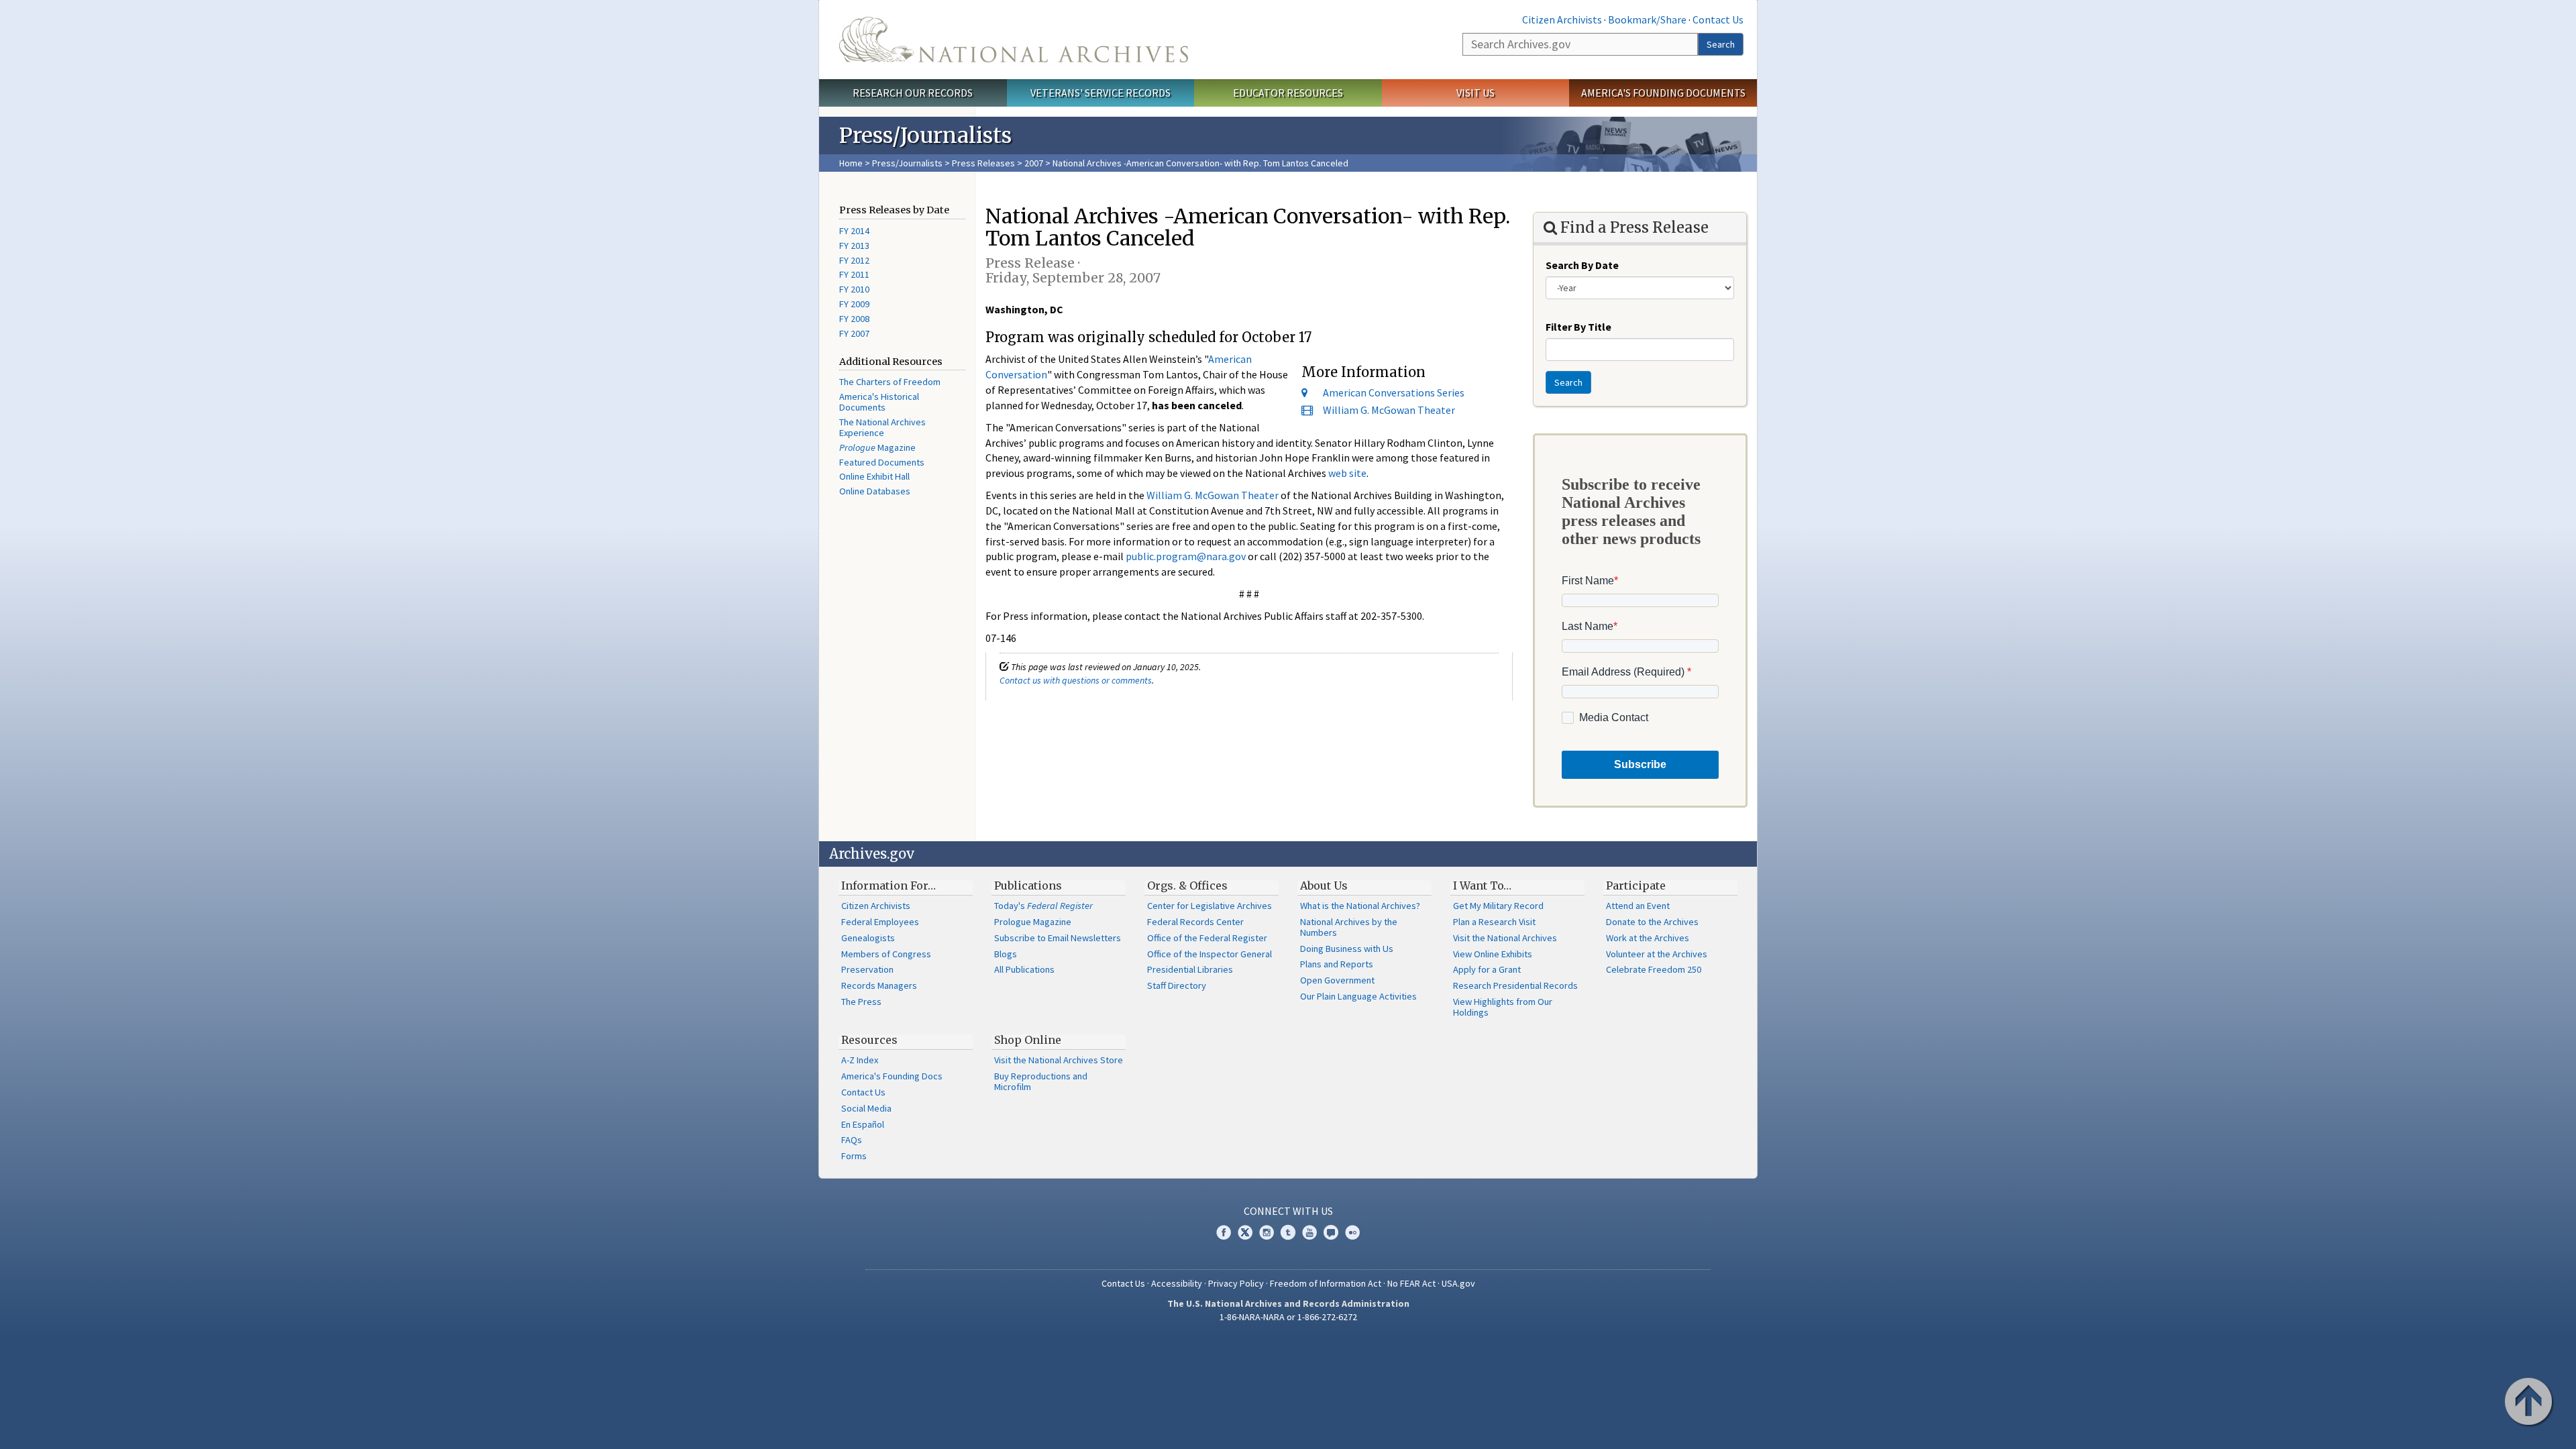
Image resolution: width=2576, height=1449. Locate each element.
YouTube (1309, 1232)
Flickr (1352, 1232)
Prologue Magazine (1033, 922)
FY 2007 (854, 333)
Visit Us (1475, 93)
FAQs (852, 1140)
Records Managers (879, 985)
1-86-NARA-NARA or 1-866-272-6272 (1288, 1317)
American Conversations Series (1394, 392)
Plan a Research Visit (1494, 922)
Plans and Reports (1337, 964)
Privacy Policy (1236, 1283)
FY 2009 (854, 304)
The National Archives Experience (882, 427)
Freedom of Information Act (1326, 1283)
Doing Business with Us (1347, 949)
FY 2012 (854, 260)
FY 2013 (854, 246)
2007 (1034, 163)
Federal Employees (880, 922)
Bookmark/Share (1647, 19)
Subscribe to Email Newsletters (1058, 938)
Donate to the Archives (1652, 922)
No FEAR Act (1411, 1283)
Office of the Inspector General (1210, 954)
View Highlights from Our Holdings (1503, 1007)
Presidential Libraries (1190, 969)
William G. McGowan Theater (1389, 410)
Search (1721, 44)
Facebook (1224, 1232)
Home (851, 163)
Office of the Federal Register (1207, 938)
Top (2530, 1403)
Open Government (1337, 980)
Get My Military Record (1498, 906)
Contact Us (1718, 19)
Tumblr (1288, 1232)
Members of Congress (886, 954)
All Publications (1024, 969)
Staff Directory (1177, 985)
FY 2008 (854, 319)
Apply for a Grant (1487, 969)
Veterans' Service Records (1101, 93)
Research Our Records (913, 93)
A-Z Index (860, 1060)
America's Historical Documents (879, 402)
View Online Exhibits (1493, 954)
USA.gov (1458, 1283)
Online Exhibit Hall (874, 476)
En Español (863, 1124)
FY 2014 (854, 231)
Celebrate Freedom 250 (1654, 969)
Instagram (1267, 1232)
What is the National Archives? (1360, 906)
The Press (861, 1002)
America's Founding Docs (892, 1076)
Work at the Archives (1648, 938)
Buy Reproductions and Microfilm (1041, 1081)
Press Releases (983, 163)
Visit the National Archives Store (1059, 1060)
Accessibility (1177, 1283)
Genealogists (868, 938)
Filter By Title (1578, 327)
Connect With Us (1288, 1211)
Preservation (867, 969)
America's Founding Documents (1663, 93)
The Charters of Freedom (890, 382)
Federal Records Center (1195, 922)
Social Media (866, 1108)
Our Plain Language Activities (1358, 996)
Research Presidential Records (1515, 985)
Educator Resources (1288, 93)
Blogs (1006, 954)
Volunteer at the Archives (1657, 954)
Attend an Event (1638, 906)
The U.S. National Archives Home (1014, 40)
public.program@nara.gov (1186, 556)
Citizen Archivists (1562, 19)
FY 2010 (854, 289)
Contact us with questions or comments (1076, 680)
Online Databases (875, 491)
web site (1347, 473)
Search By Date (1582, 265)
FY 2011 (854, 274)
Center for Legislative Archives (1210, 906)
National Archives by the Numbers (1349, 927)
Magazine (877, 447)
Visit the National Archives (1505, 938)
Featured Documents (882, 462)
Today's (1043, 906)
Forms (854, 1156)
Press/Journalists (907, 163)
